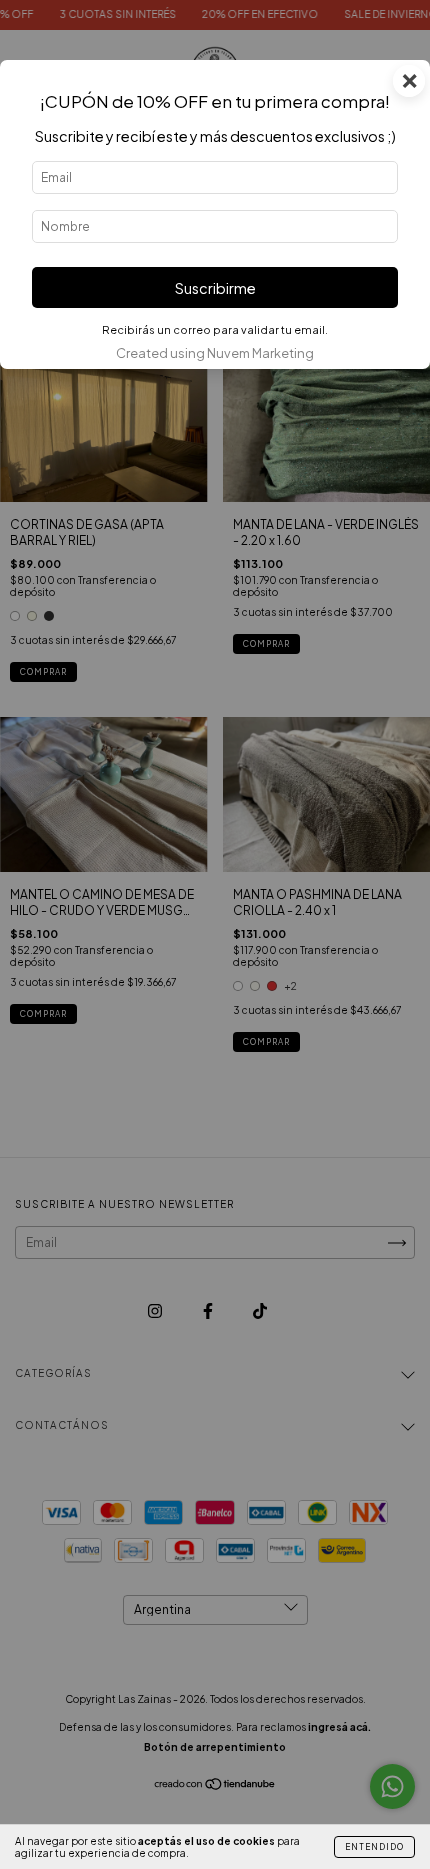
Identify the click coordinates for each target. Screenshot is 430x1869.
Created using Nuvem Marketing (215, 353)
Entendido (374, 1847)
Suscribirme (215, 288)
